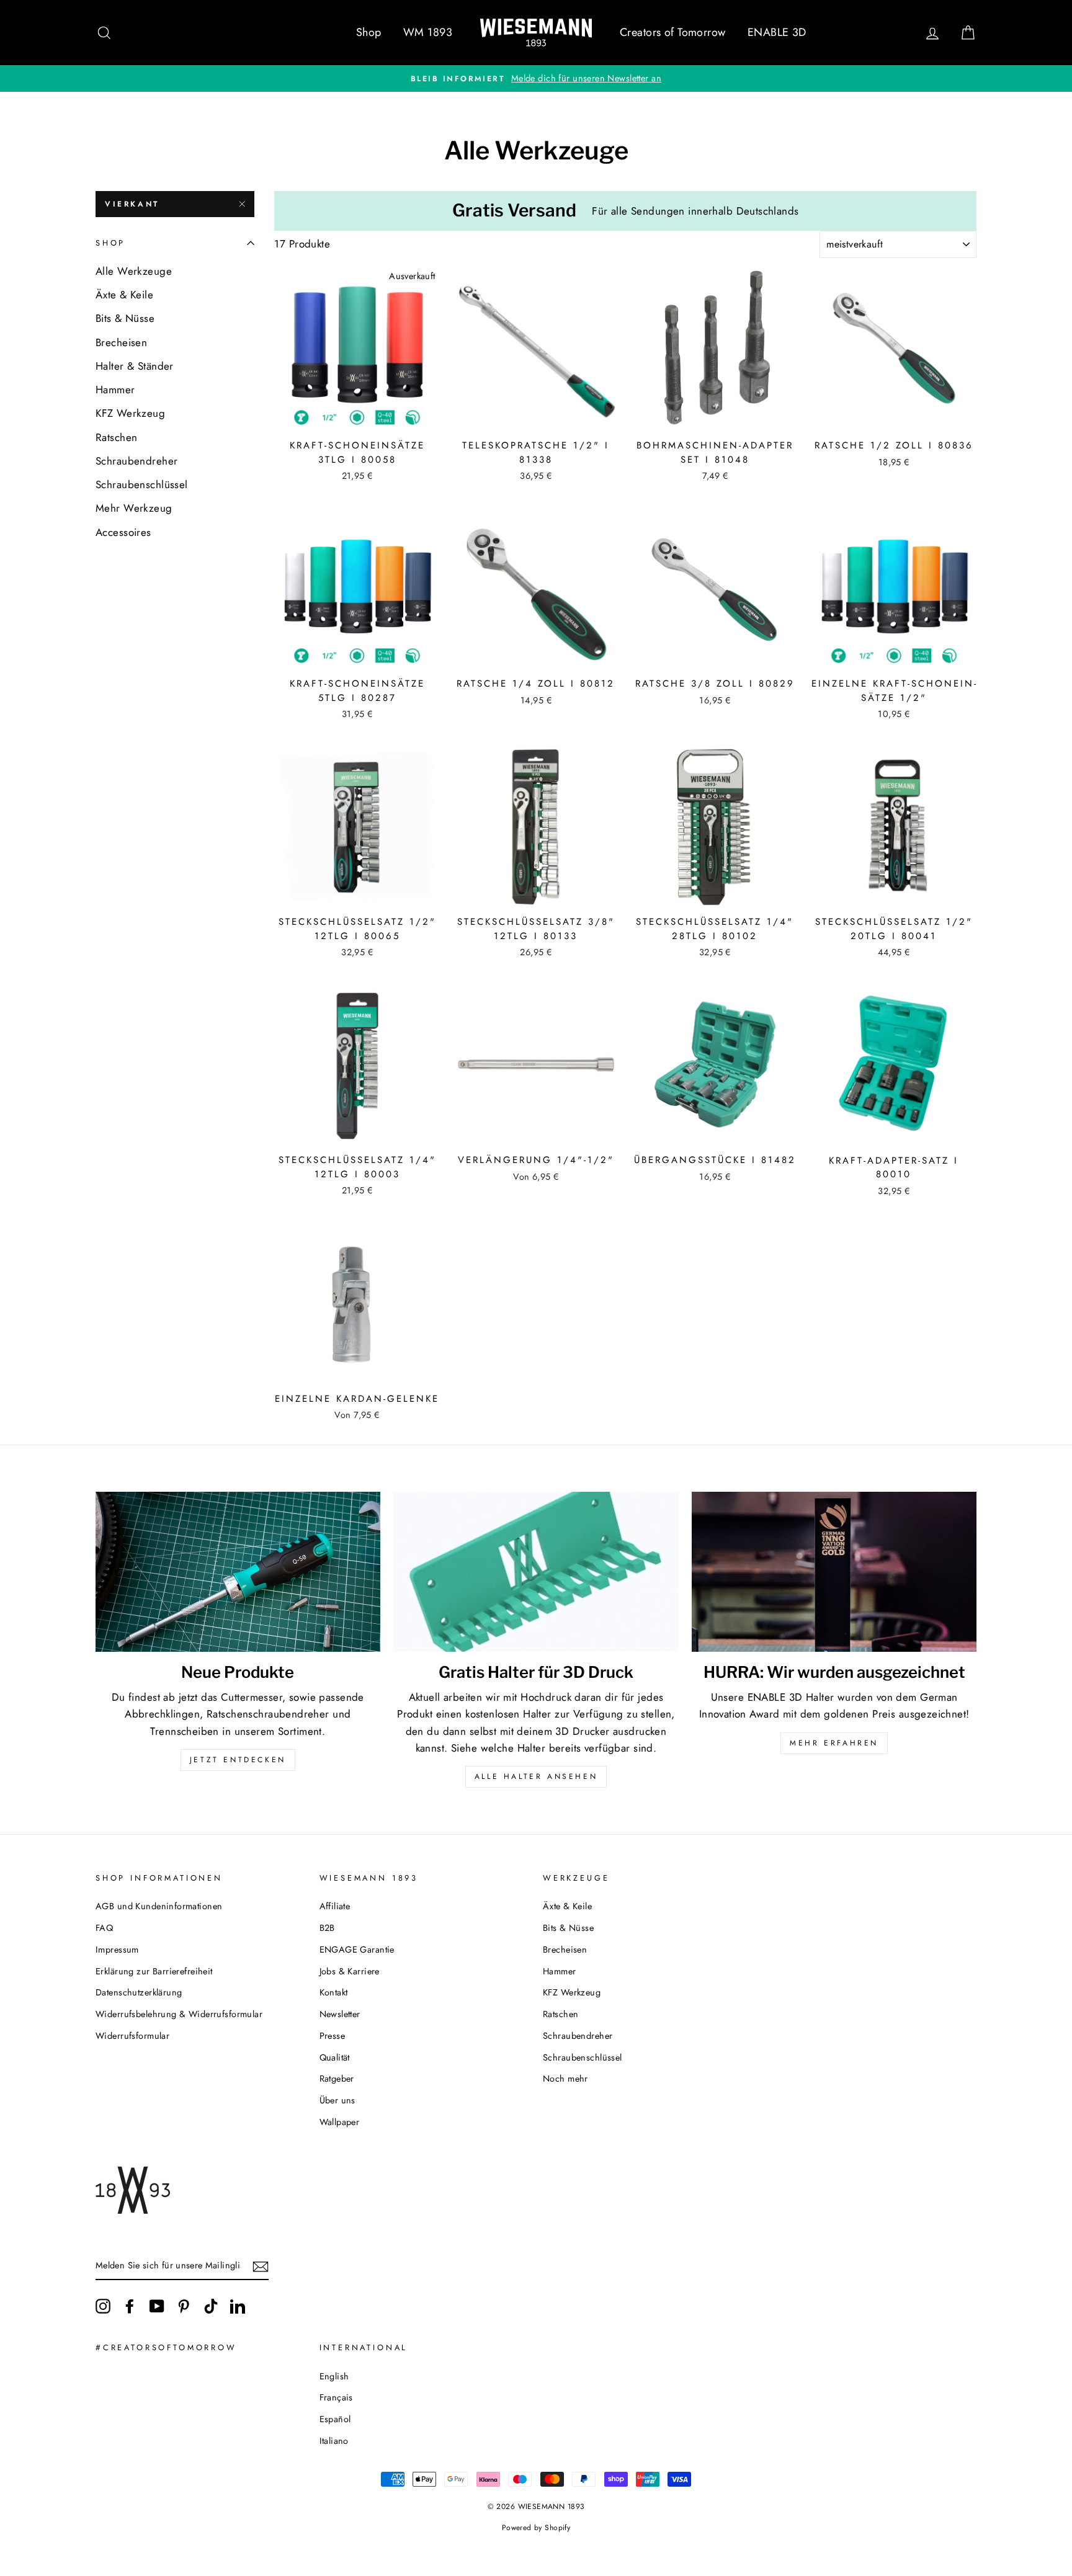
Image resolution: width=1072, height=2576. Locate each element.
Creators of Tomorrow (673, 32)
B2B (327, 1928)
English (334, 2376)
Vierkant (132, 204)
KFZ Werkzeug (130, 413)
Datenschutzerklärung (139, 1992)
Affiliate (335, 1906)
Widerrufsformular (132, 2036)
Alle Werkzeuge (134, 271)
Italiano (334, 2441)
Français (336, 2397)
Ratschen (116, 437)
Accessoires (123, 532)
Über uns (337, 2100)
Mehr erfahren (834, 1743)
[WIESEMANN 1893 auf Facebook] (130, 2306)
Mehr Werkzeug (134, 508)
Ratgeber (337, 2079)
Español (335, 2419)
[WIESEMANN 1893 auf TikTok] (211, 2306)
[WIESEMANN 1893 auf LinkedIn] (238, 2306)
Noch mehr (565, 2079)
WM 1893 (428, 32)
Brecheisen (121, 342)
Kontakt (334, 1992)
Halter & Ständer (135, 366)
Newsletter (340, 2014)
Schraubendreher (136, 461)
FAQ (104, 1928)
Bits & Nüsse (125, 318)
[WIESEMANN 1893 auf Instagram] (103, 2306)
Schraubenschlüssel (142, 484)
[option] (536, 78)
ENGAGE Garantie (357, 1950)
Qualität (335, 2057)
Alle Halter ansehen (536, 1776)
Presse (333, 2036)
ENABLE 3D (777, 32)
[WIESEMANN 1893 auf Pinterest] (184, 2306)
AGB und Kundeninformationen (159, 1906)
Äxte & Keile (124, 295)
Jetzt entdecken (238, 1760)
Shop (369, 32)
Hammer (115, 390)
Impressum (117, 1950)
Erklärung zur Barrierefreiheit (154, 1971)
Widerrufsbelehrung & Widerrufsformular (179, 2014)
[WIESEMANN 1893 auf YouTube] (157, 2306)
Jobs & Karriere (350, 1971)
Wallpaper (340, 2122)
